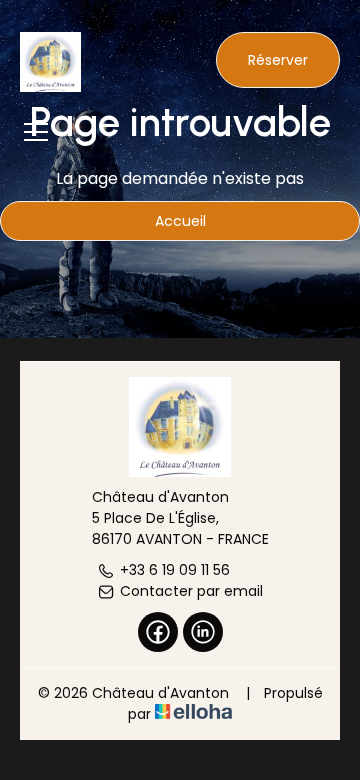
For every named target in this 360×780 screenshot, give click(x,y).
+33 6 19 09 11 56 (175, 570)
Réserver (278, 60)
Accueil (180, 221)
